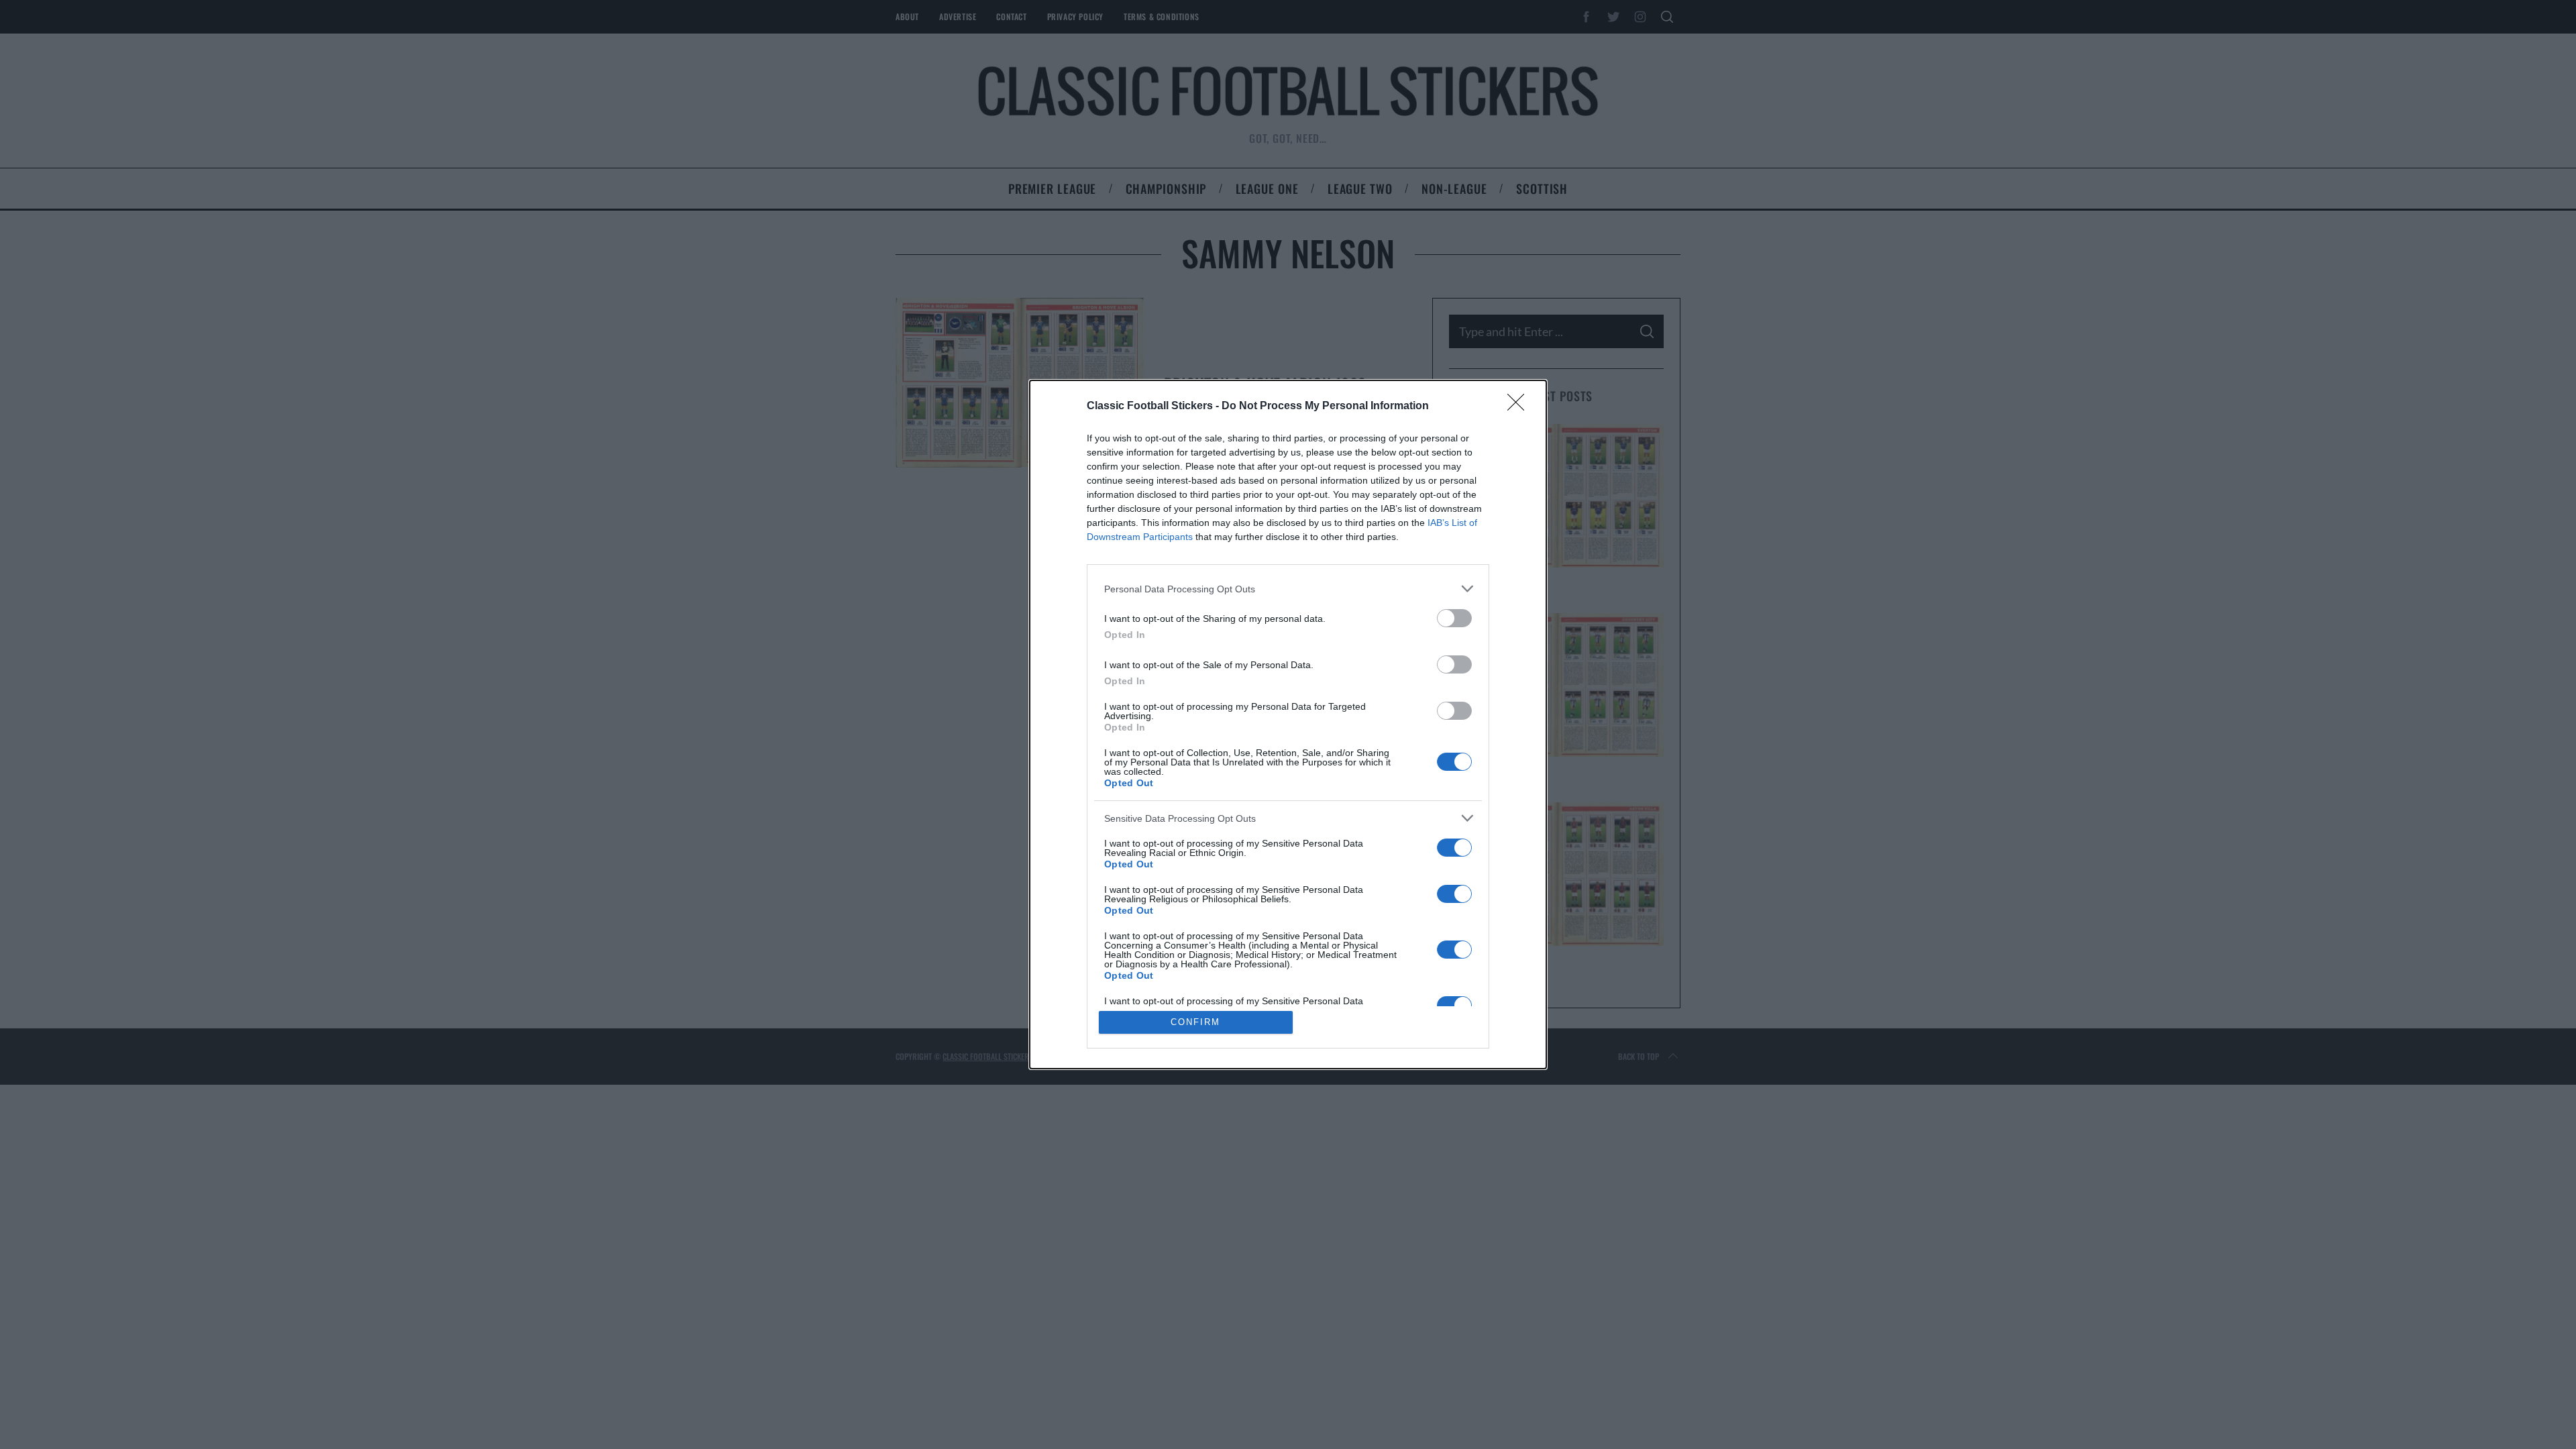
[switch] (1454, 618)
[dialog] (1288, 724)
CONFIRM (1195, 1022)
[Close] (1520, 407)
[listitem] (1288, 589)
